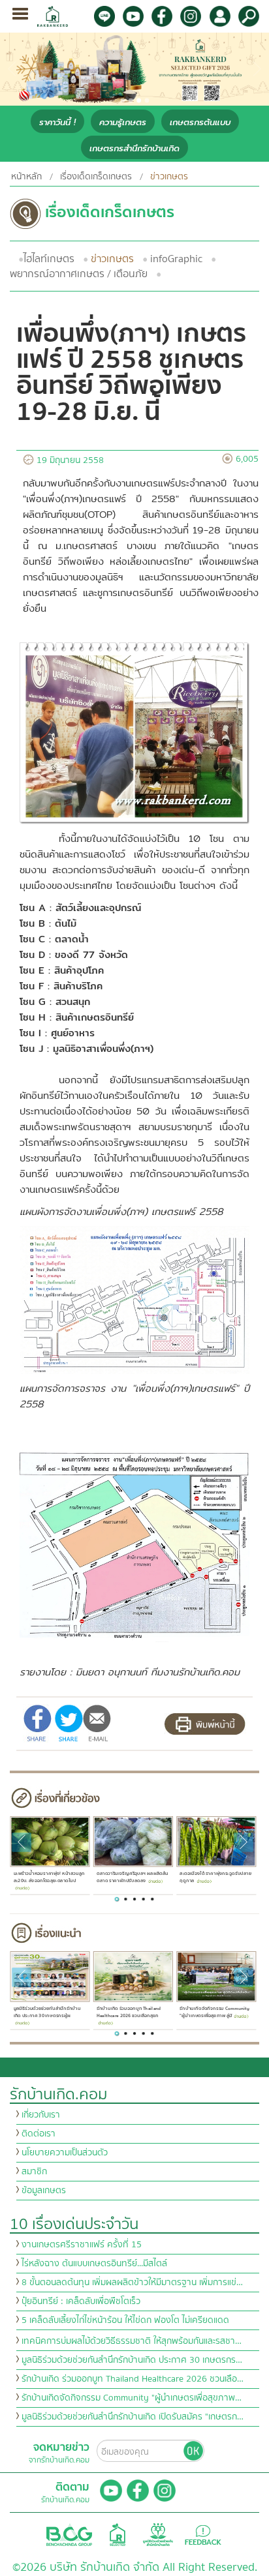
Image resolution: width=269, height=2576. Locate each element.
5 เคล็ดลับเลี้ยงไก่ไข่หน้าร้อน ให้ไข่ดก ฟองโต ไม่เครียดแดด (125, 2320)
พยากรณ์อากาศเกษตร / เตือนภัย (79, 274)
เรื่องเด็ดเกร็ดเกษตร (96, 177)
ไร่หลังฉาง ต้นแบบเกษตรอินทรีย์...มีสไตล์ (94, 2264)
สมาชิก (34, 2172)
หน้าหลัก (26, 177)
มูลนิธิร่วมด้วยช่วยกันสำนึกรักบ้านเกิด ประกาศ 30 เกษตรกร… (132, 2360)
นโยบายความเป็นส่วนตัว (65, 2153)
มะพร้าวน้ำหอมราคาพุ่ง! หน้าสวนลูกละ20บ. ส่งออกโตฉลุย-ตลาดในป (49, 1878)
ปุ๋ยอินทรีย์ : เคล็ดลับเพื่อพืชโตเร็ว (81, 2301)
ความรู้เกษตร (123, 122)
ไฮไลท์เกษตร (49, 259)
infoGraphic (176, 259)
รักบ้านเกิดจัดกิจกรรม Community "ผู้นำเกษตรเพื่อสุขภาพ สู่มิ (214, 2012)
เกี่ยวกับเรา (41, 2115)
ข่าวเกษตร (112, 259)
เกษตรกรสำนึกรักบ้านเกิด (134, 148)
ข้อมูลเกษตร (44, 2191)
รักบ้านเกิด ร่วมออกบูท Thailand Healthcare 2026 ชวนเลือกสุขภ (129, 2012)
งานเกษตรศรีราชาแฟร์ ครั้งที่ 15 (82, 2245)
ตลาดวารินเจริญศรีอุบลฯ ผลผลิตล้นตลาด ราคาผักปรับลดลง (133, 1878)
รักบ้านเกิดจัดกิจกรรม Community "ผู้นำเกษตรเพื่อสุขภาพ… (132, 2398)
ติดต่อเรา (39, 2134)
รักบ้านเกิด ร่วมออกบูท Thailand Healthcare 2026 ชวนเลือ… (133, 2379)
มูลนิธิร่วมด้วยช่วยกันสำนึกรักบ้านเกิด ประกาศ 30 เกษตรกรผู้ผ (47, 2012)
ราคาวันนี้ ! (57, 122)
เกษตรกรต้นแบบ (200, 122)
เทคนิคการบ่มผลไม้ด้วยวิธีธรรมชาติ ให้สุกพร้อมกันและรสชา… (132, 2341)
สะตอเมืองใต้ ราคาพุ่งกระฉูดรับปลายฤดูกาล (215, 1878)
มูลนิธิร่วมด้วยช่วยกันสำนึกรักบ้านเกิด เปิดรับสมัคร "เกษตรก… (133, 2417)
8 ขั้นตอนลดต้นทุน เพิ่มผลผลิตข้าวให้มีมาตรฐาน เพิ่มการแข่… (132, 2283)
